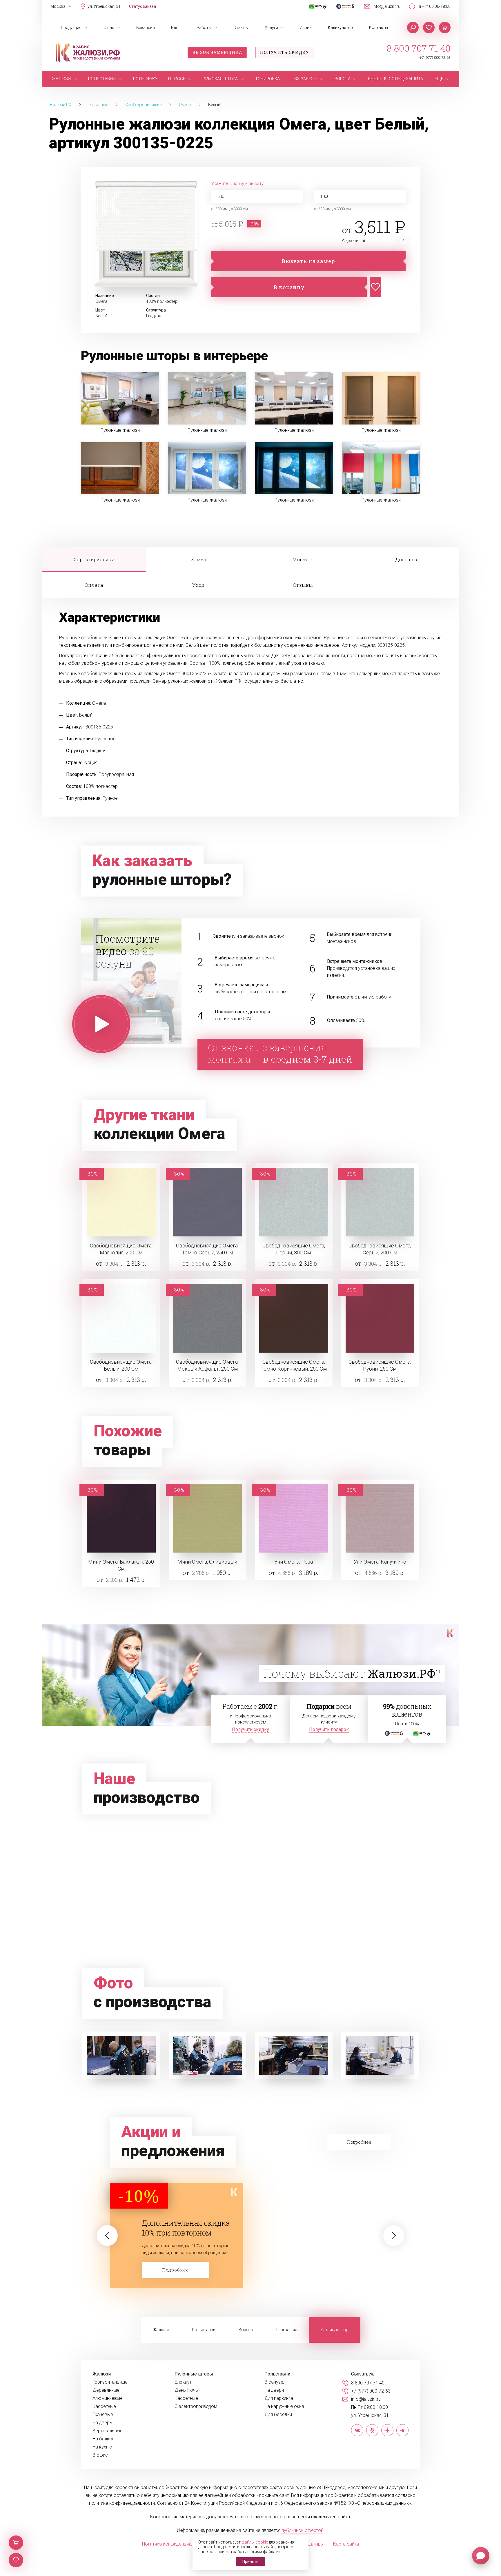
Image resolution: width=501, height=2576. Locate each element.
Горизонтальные (110, 2382)
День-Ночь (186, 2390)
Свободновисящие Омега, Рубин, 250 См (380, 1365)
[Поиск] (413, 28)
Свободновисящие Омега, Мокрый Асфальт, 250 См (207, 1365)
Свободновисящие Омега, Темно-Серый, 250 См (207, 1249)
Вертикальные (108, 2431)
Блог (176, 28)
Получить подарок (329, 1729)
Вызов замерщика (217, 52)
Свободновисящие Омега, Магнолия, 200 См (121, 1249)
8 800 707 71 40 (419, 48)
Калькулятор (340, 28)
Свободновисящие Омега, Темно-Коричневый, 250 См (294, 1365)
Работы (204, 28)
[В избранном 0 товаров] (429, 28)
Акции (306, 28)
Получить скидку (284, 52)
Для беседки (278, 2415)
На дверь (102, 2423)
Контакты (379, 28)
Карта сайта (346, 2544)
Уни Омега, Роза (294, 1562)
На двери (274, 2390)
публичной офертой (302, 2530)
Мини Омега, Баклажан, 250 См (121, 1565)
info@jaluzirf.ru (386, 6)
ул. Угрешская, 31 (104, 6)
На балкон (104, 2439)
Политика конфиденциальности (175, 2544)
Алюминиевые (108, 2398)
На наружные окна (284, 2406)
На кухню (102, 2447)
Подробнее (176, 2270)
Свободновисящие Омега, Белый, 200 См (121, 1365)
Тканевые (103, 2415)
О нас (109, 28)
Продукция (71, 28)
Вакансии (146, 28)
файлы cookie (255, 2542)
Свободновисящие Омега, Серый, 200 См (380, 1249)
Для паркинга (279, 2398)
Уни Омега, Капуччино (380, 1562)
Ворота (246, 2330)
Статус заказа (143, 6)
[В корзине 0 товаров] (445, 28)
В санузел (275, 2382)
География (287, 2330)
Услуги (271, 28)
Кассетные (104, 2406)
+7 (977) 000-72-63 (435, 58)
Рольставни (204, 2330)
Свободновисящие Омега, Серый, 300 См (294, 1249)
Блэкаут (183, 2382)
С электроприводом (196, 2406)
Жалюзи (161, 2330)
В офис (100, 2455)
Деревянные (106, 2390)
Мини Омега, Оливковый (207, 1562)
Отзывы (241, 28)
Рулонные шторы (194, 2374)
